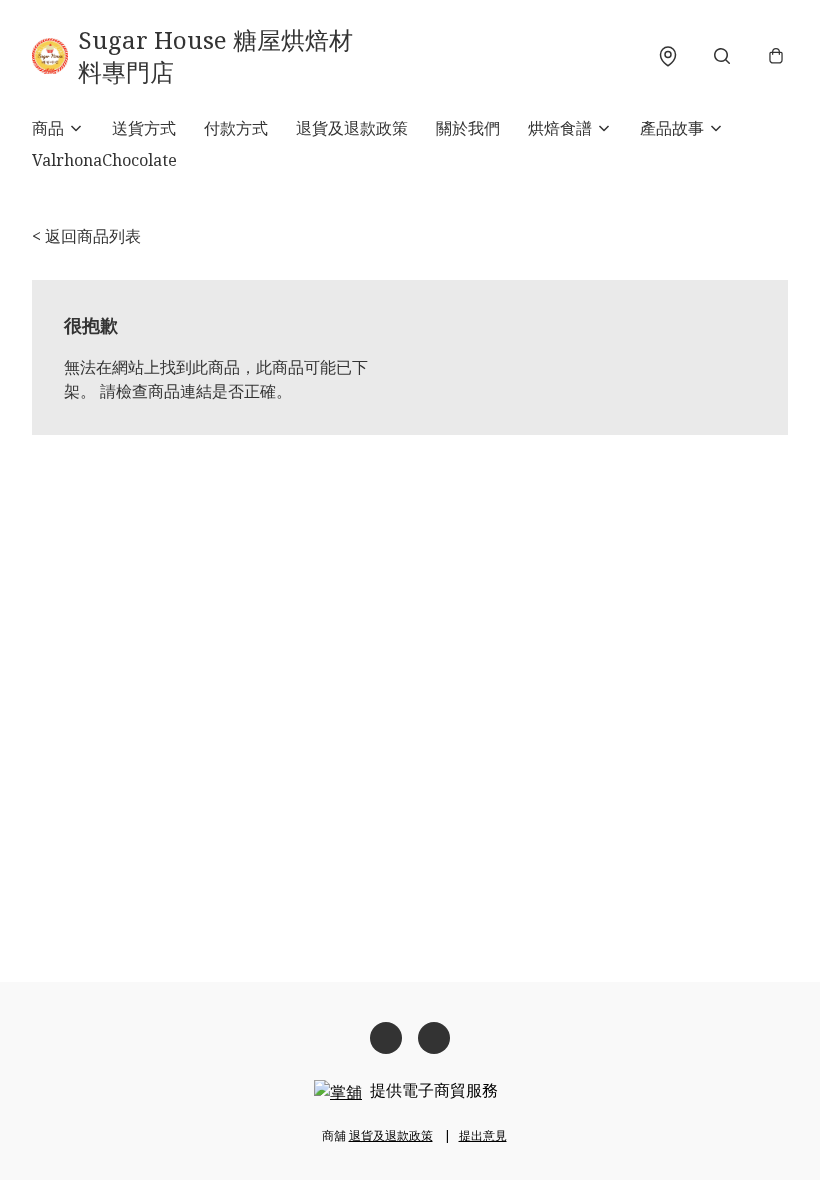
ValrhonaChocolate (104, 160)
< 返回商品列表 (86, 236)
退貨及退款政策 (352, 128)
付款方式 (236, 128)
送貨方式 (144, 128)
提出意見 (483, 1135)
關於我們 (468, 128)
